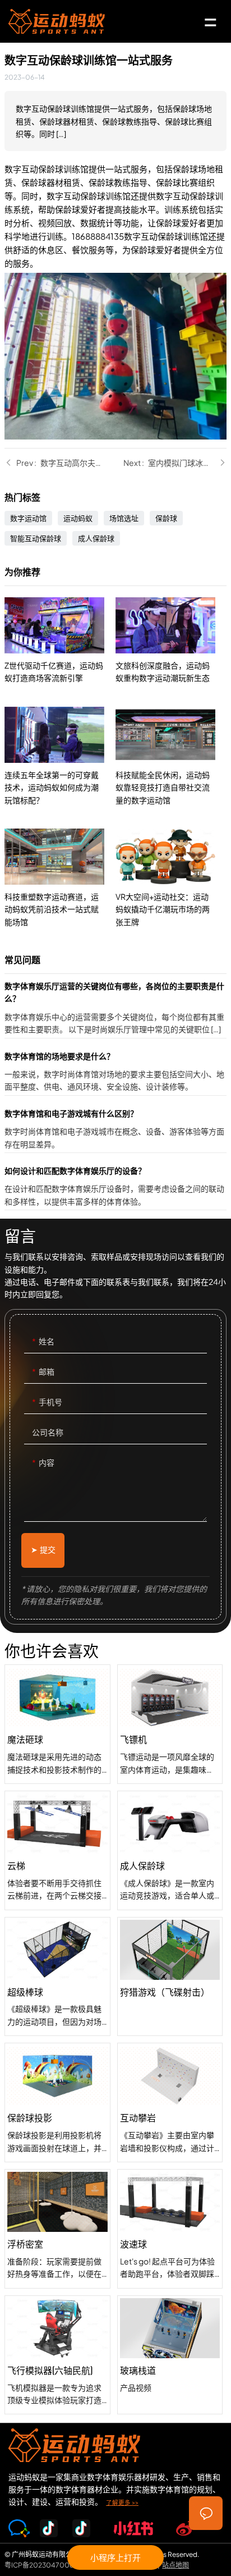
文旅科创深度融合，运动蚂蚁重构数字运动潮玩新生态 (171, 641)
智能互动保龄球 (36, 538)
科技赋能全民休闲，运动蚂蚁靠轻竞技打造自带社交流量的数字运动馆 (171, 756)
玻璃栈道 (170, 2355)
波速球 (170, 2229)
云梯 (57, 1850)
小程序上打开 (115, 2557)
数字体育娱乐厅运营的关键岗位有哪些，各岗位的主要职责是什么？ (115, 1009)
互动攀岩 (170, 2103)
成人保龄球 (96, 538)
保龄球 (166, 518)
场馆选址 (124, 518)
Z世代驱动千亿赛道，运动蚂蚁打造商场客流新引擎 (60, 641)
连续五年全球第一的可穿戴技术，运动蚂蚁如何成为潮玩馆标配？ (60, 756)
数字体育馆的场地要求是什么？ (115, 1072)
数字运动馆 (28, 518)
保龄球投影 (57, 2103)
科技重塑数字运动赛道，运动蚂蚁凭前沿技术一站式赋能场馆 (60, 878)
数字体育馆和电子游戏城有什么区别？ (115, 1130)
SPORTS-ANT (57, 21)
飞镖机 (170, 1724)
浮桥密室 (57, 2229)
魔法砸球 (57, 1724)
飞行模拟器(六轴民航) (57, 2355)
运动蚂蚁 (78, 518)
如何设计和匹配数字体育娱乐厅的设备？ (115, 1187)
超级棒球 (57, 1977)
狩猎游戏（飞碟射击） (170, 1977)
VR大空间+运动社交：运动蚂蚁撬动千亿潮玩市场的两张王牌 (171, 878)
